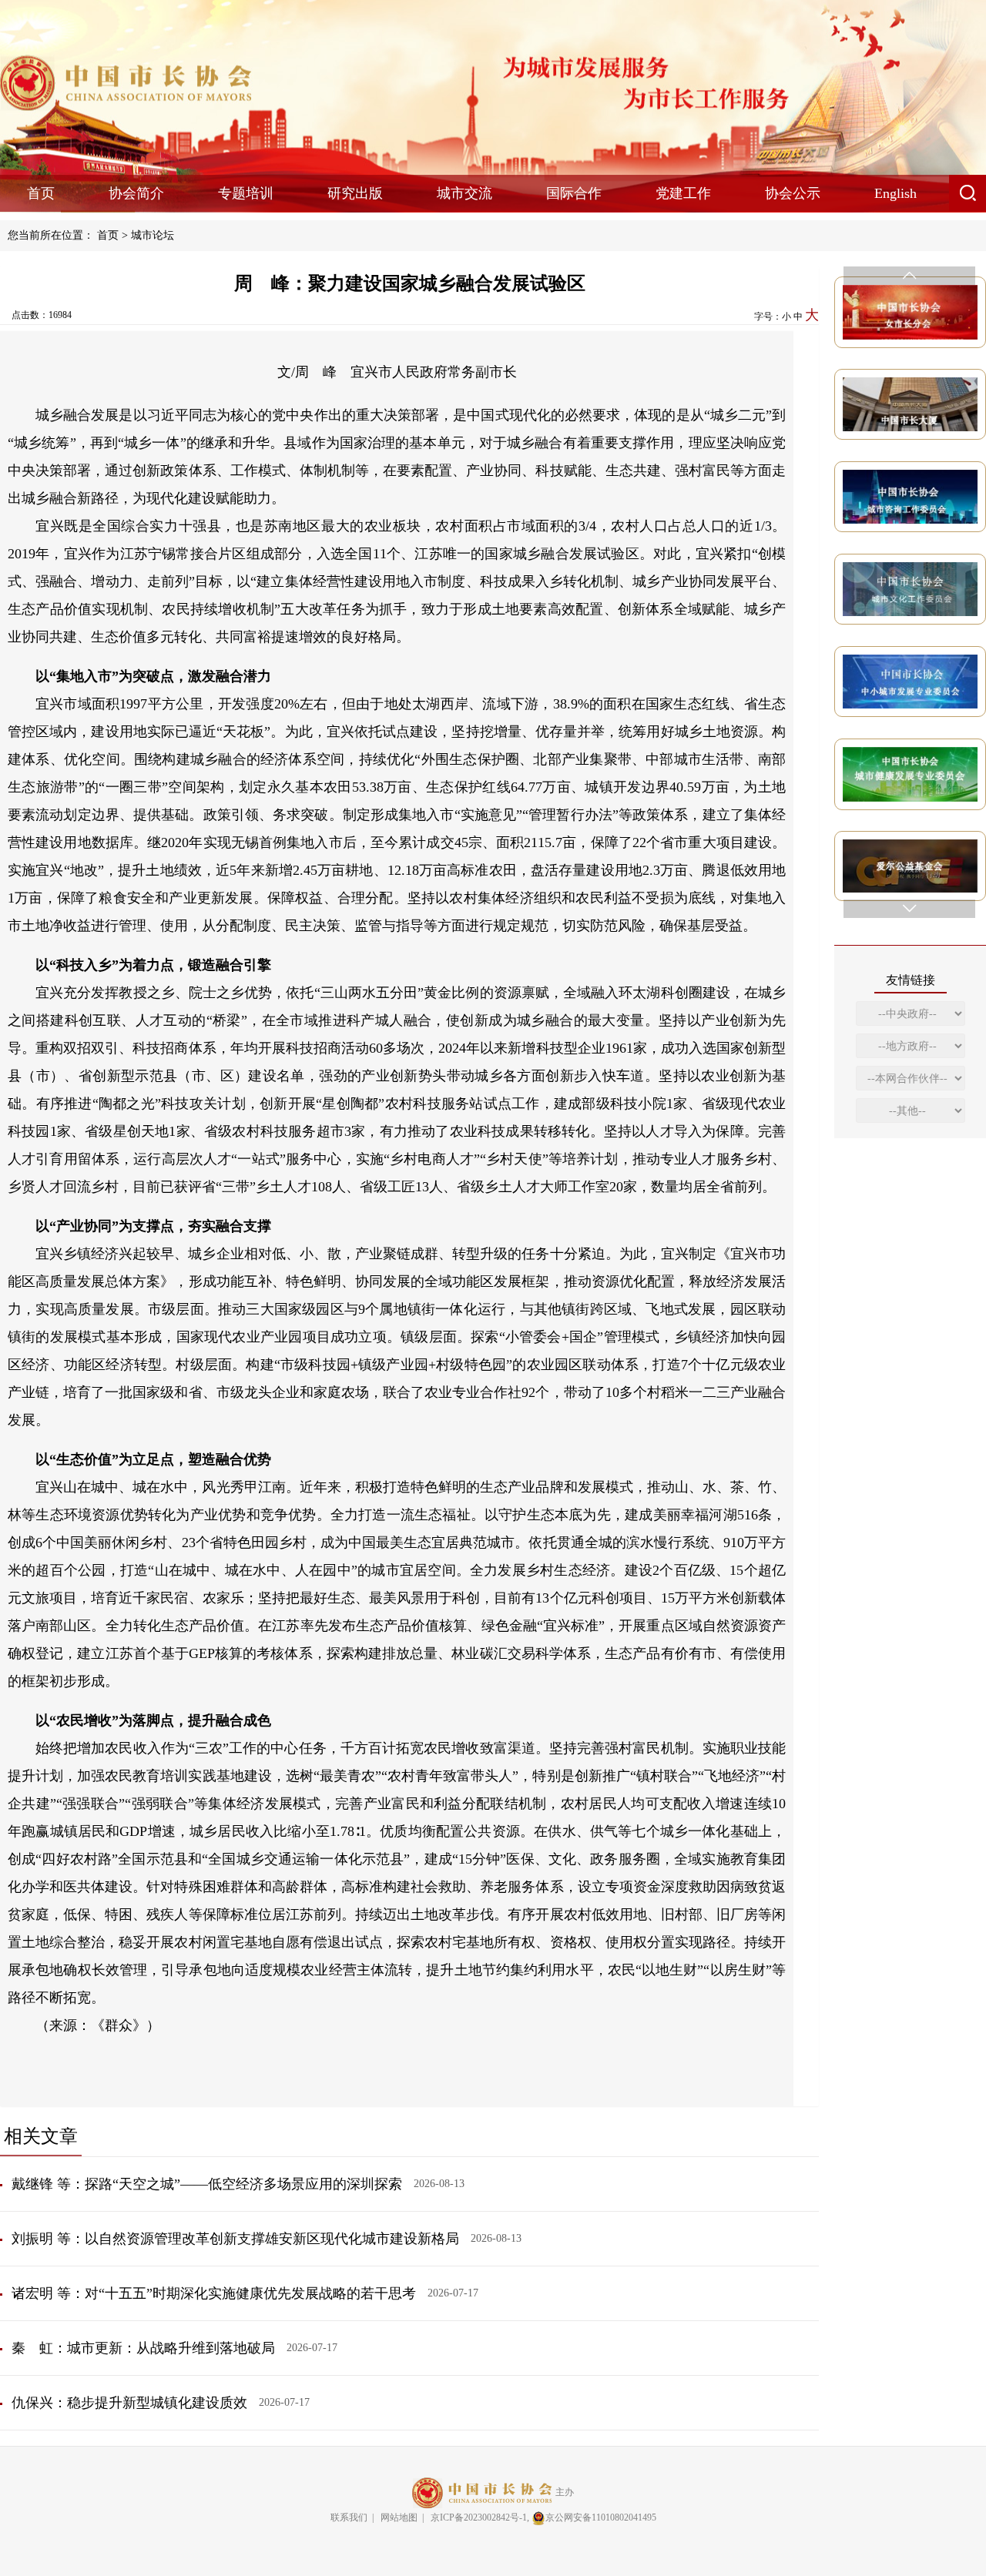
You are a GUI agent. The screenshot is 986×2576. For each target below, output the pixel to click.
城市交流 (464, 193)
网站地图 (399, 2517)
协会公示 (793, 193)
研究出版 (355, 193)
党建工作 (683, 193)
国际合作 (574, 193)
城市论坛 (153, 235)
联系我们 (349, 2517)
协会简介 (136, 193)
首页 (41, 193)
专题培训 (246, 193)
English (895, 193)
